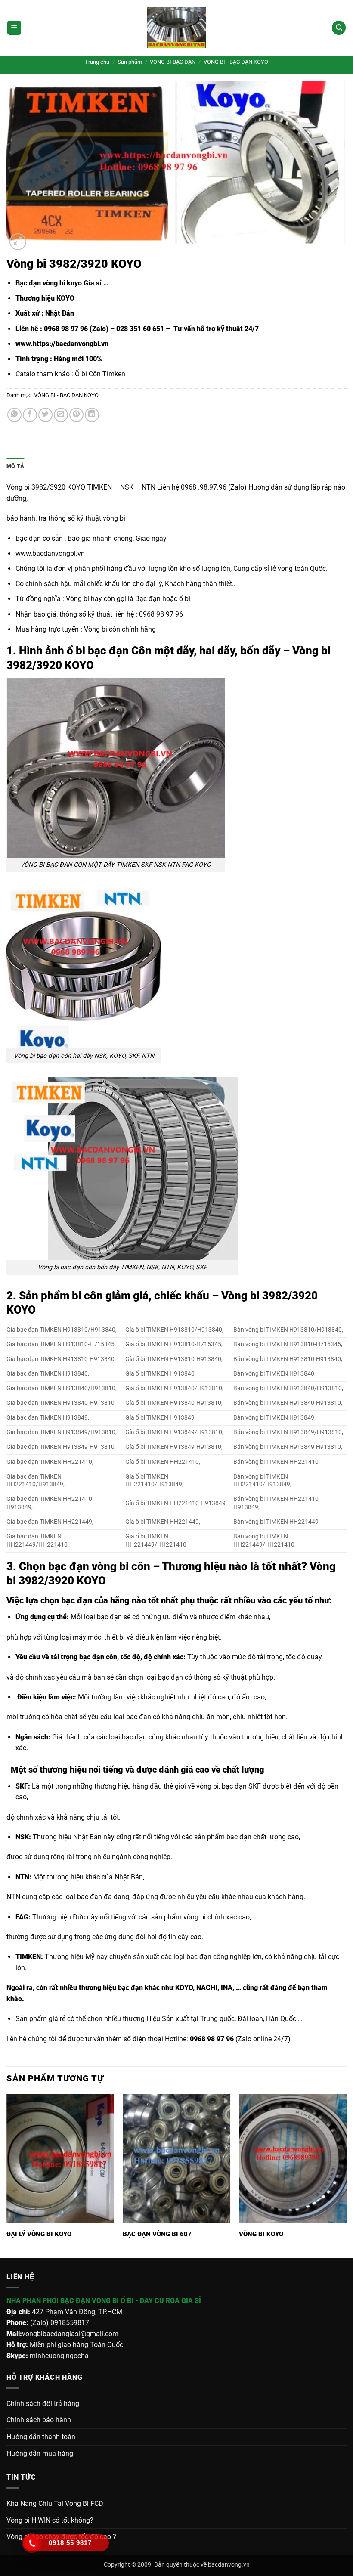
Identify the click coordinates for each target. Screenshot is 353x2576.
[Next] (346, 2175)
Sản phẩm (130, 62)
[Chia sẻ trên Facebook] (30, 415)
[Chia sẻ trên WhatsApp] (14, 415)
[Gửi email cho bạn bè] (61, 415)
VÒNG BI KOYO (261, 2234)
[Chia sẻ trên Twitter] (45, 415)
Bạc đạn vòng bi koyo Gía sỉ (59, 283)
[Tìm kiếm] (339, 28)
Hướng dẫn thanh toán (41, 2437)
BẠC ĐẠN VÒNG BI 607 (157, 2234)
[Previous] (7, 2175)
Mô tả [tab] (15, 466)
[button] (14, 28)
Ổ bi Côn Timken (100, 374)
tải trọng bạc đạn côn (83, 1657)
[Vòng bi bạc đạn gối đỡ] (176, 28)
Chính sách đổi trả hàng (43, 2404)
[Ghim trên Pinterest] (76, 415)
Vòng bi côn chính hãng (120, 629)
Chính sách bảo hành (39, 2420)
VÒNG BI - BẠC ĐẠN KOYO (236, 62)
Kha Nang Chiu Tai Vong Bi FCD (55, 2503)
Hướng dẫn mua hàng (40, 2454)
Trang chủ (97, 62)
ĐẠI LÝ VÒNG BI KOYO (39, 2234)
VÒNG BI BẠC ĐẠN (173, 62)
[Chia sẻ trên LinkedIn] (92, 415)
